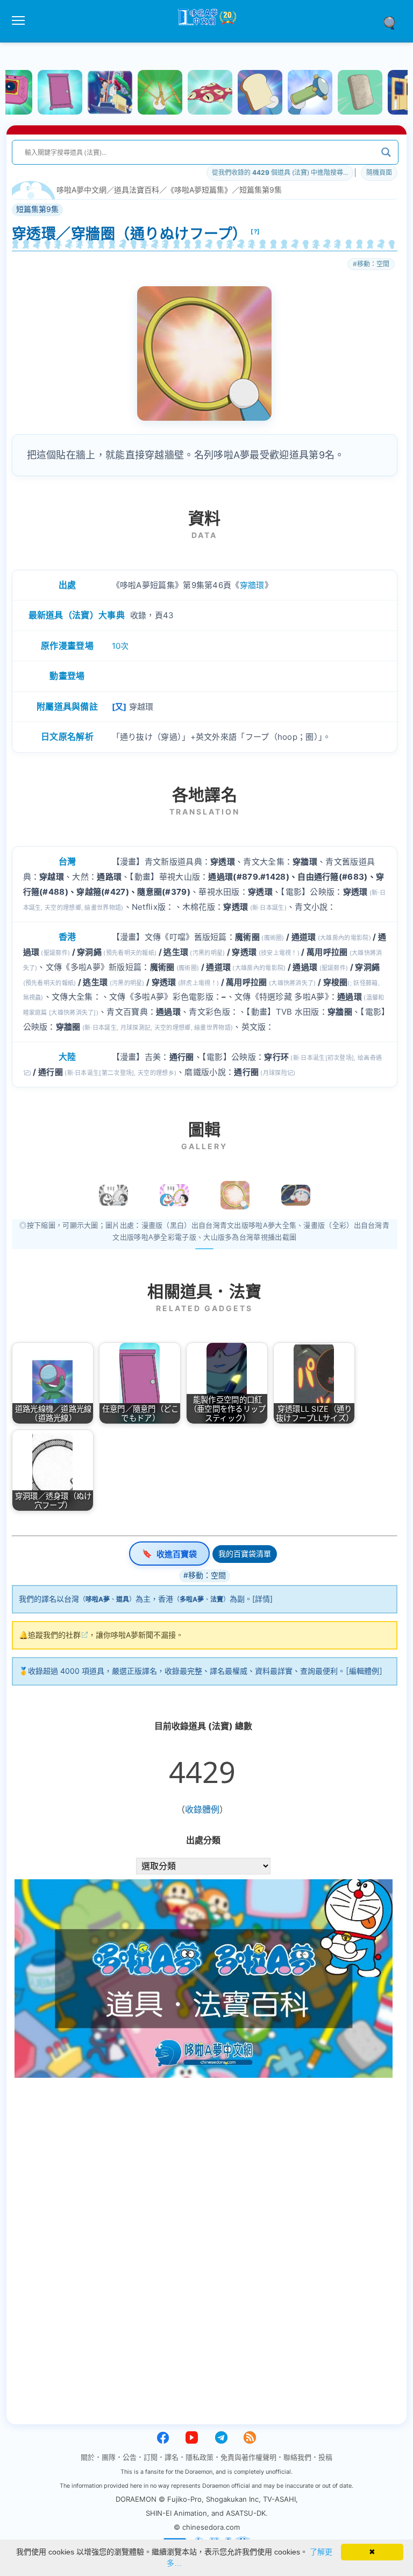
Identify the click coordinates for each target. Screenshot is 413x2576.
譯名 (172, 2457)
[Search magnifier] (386, 152)
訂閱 (151, 2457)
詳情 (262, 1599)
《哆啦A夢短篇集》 (199, 190)
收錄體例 (202, 1809)
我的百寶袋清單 (245, 1554)
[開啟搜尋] (393, 22)
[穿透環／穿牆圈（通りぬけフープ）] (235, 1195)
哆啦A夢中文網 (81, 190)
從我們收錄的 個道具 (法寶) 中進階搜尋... (280, 172)
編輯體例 (364, 1671)
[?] (255, 231)
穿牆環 (252, 585)
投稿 (325, 2457)
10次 (120, 646)
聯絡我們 (297, 2457)
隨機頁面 (379, 172)
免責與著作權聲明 (248, 2457)
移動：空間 (373, 264)
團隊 (109, 2457)
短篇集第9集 (261, 190)
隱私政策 (200, 2457)
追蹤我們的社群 (54, 1635)
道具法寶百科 (137, 190)
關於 (88, 2457)
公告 (130, 2457)
